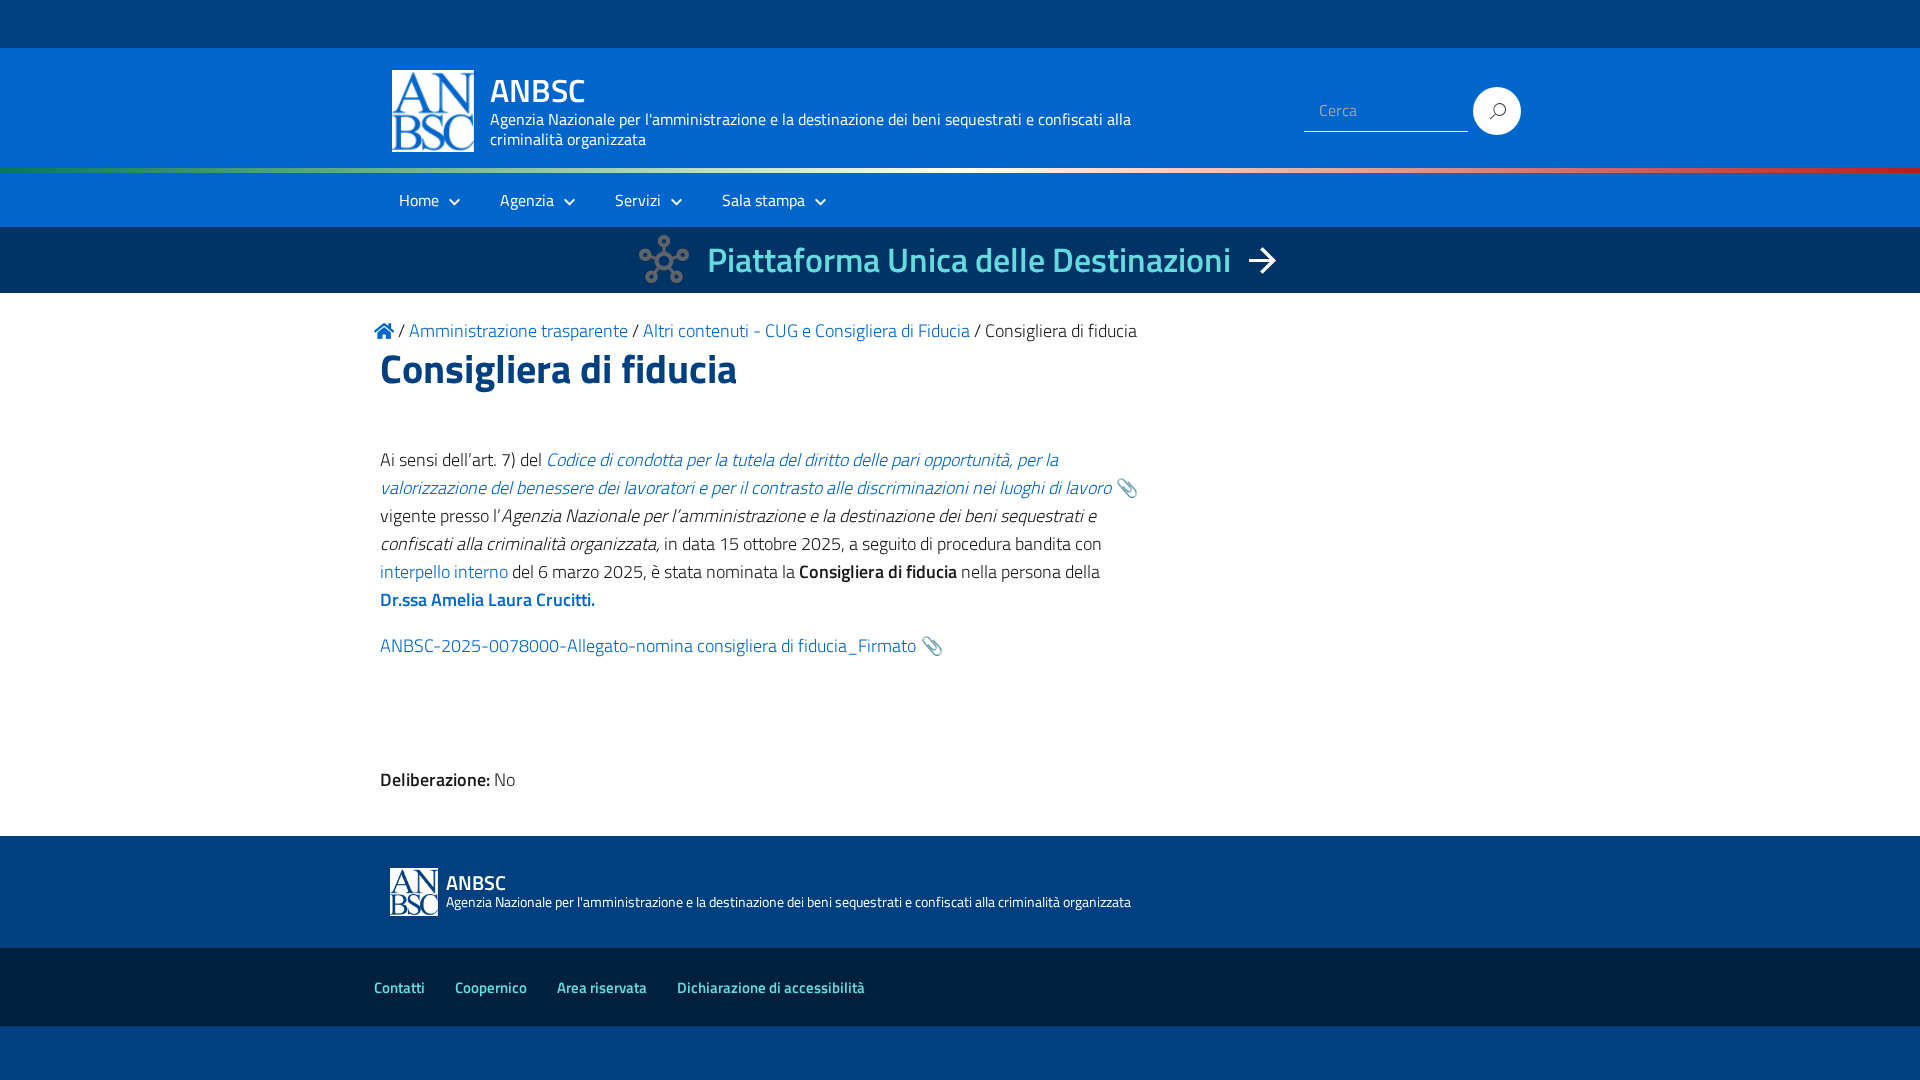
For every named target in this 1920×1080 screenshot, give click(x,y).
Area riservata (602, 987)
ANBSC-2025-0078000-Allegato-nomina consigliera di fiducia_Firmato (648, 645)
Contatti (399, 987)
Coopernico (491, 987)
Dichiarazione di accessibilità (771, 987)
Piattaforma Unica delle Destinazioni (969, 259)
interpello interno (444, 571)
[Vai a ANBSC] (384, 330)
